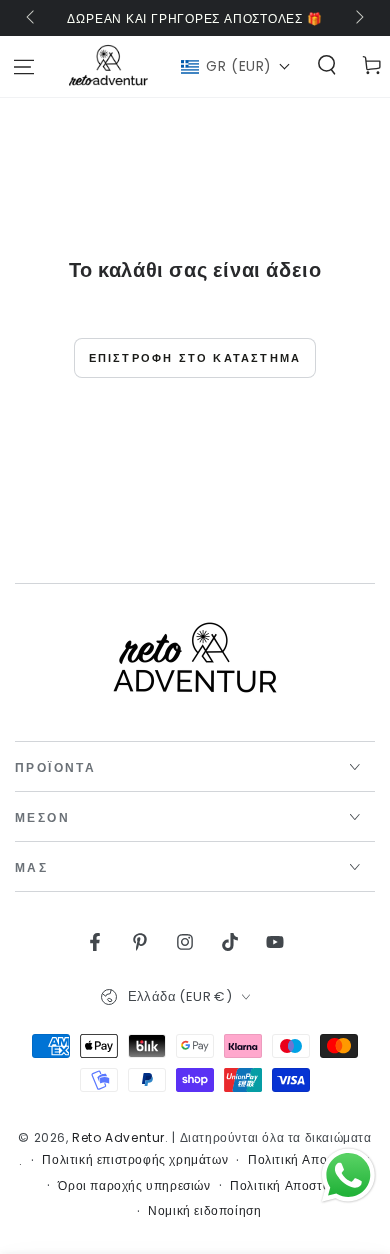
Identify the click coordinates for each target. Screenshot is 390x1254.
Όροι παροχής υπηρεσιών (134, 1186)
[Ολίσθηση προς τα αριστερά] (32, 18)
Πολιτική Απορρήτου (309, 1160)
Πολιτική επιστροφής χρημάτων (135, 1160)
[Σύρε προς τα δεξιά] (358, 18)
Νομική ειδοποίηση (204, 1211)
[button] (236, 66)
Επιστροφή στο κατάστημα (195, 358)
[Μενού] (23, 67)
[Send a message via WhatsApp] (348, 1175)
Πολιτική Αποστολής (290, 1186)
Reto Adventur (118, 1137)
